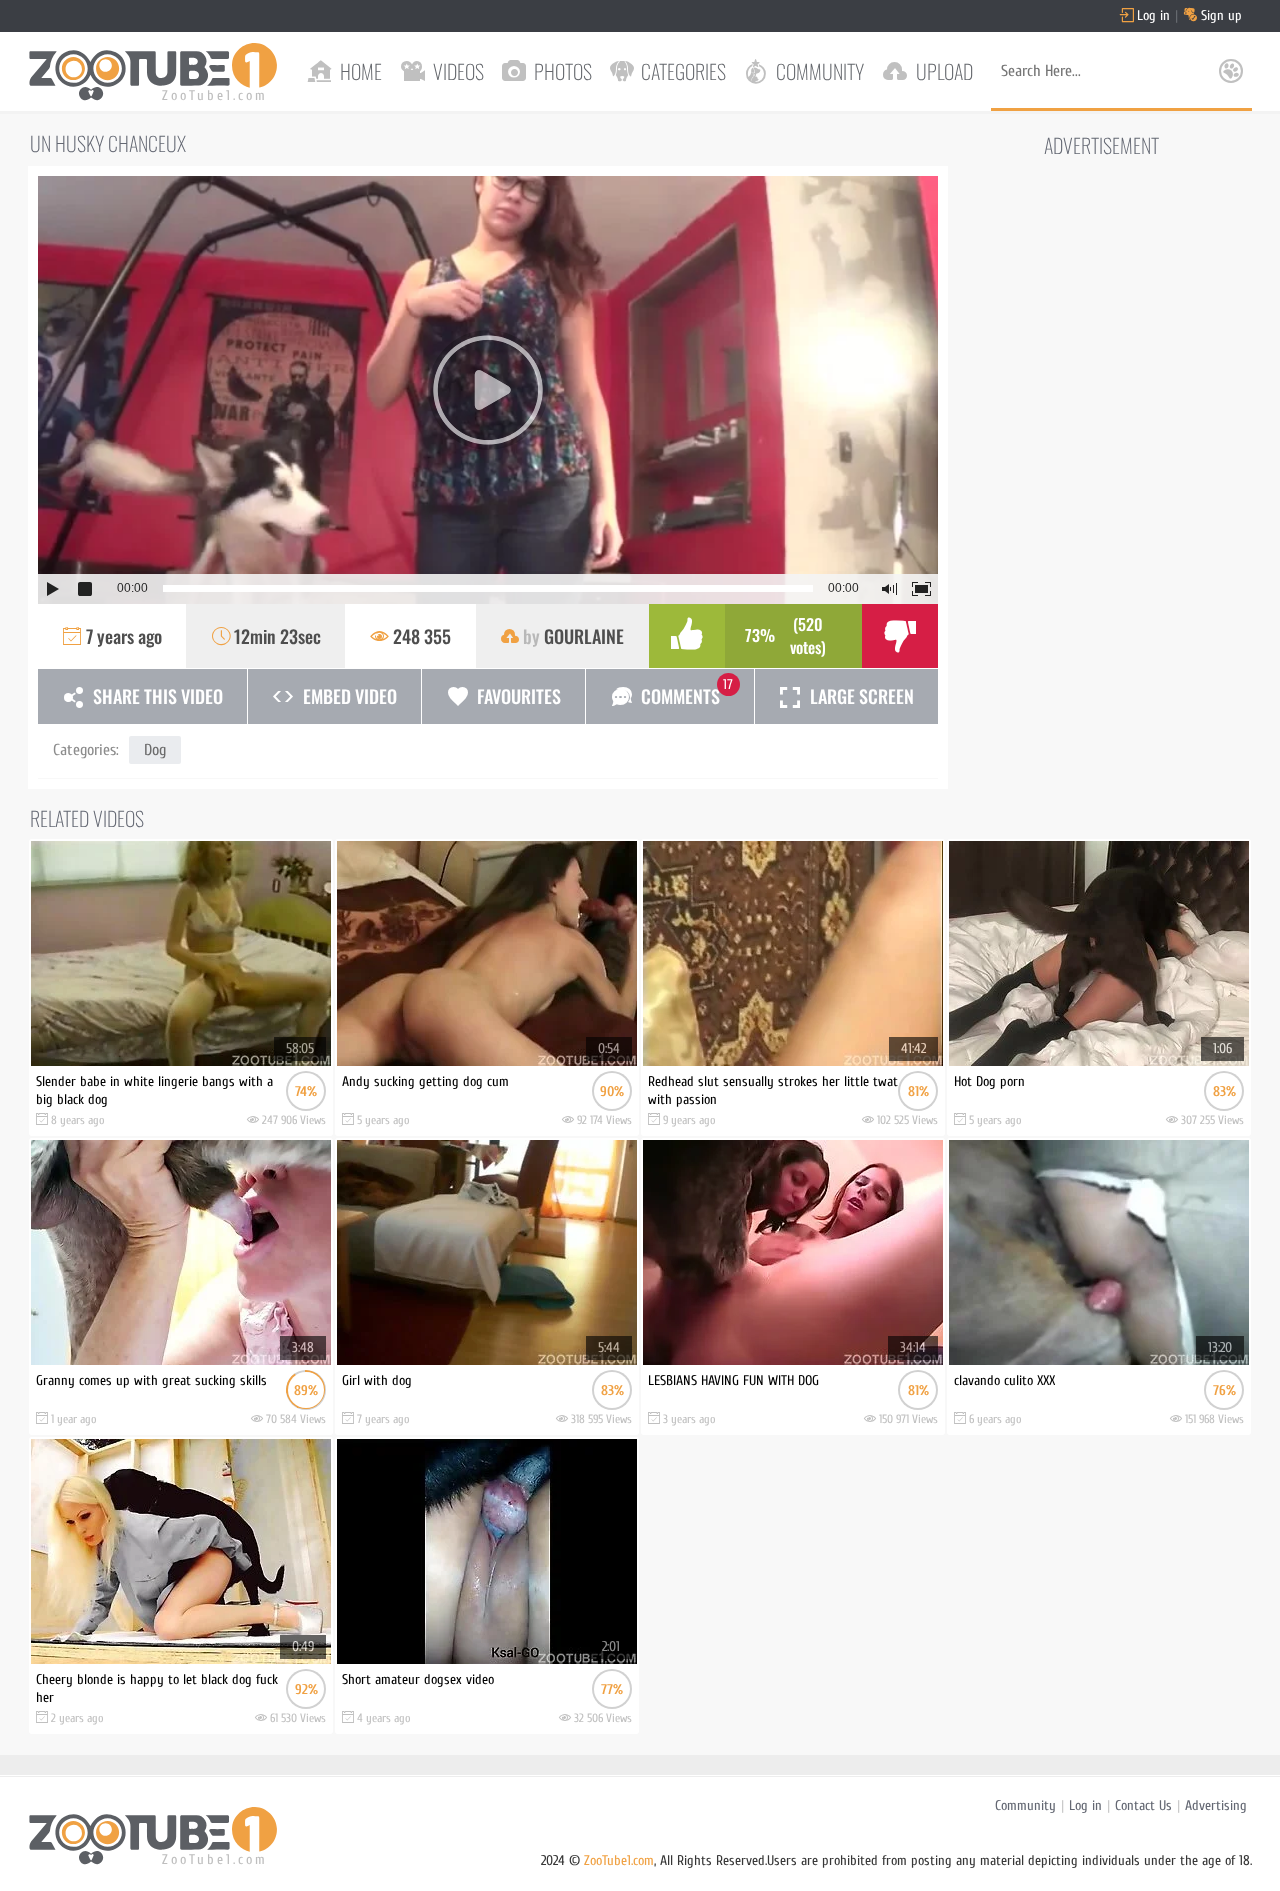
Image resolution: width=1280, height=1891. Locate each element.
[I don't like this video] (900, 636)
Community (1025, 1805)
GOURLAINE (584, 636)
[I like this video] (687, 636)
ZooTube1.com (619, 1860)
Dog (155, 750)
